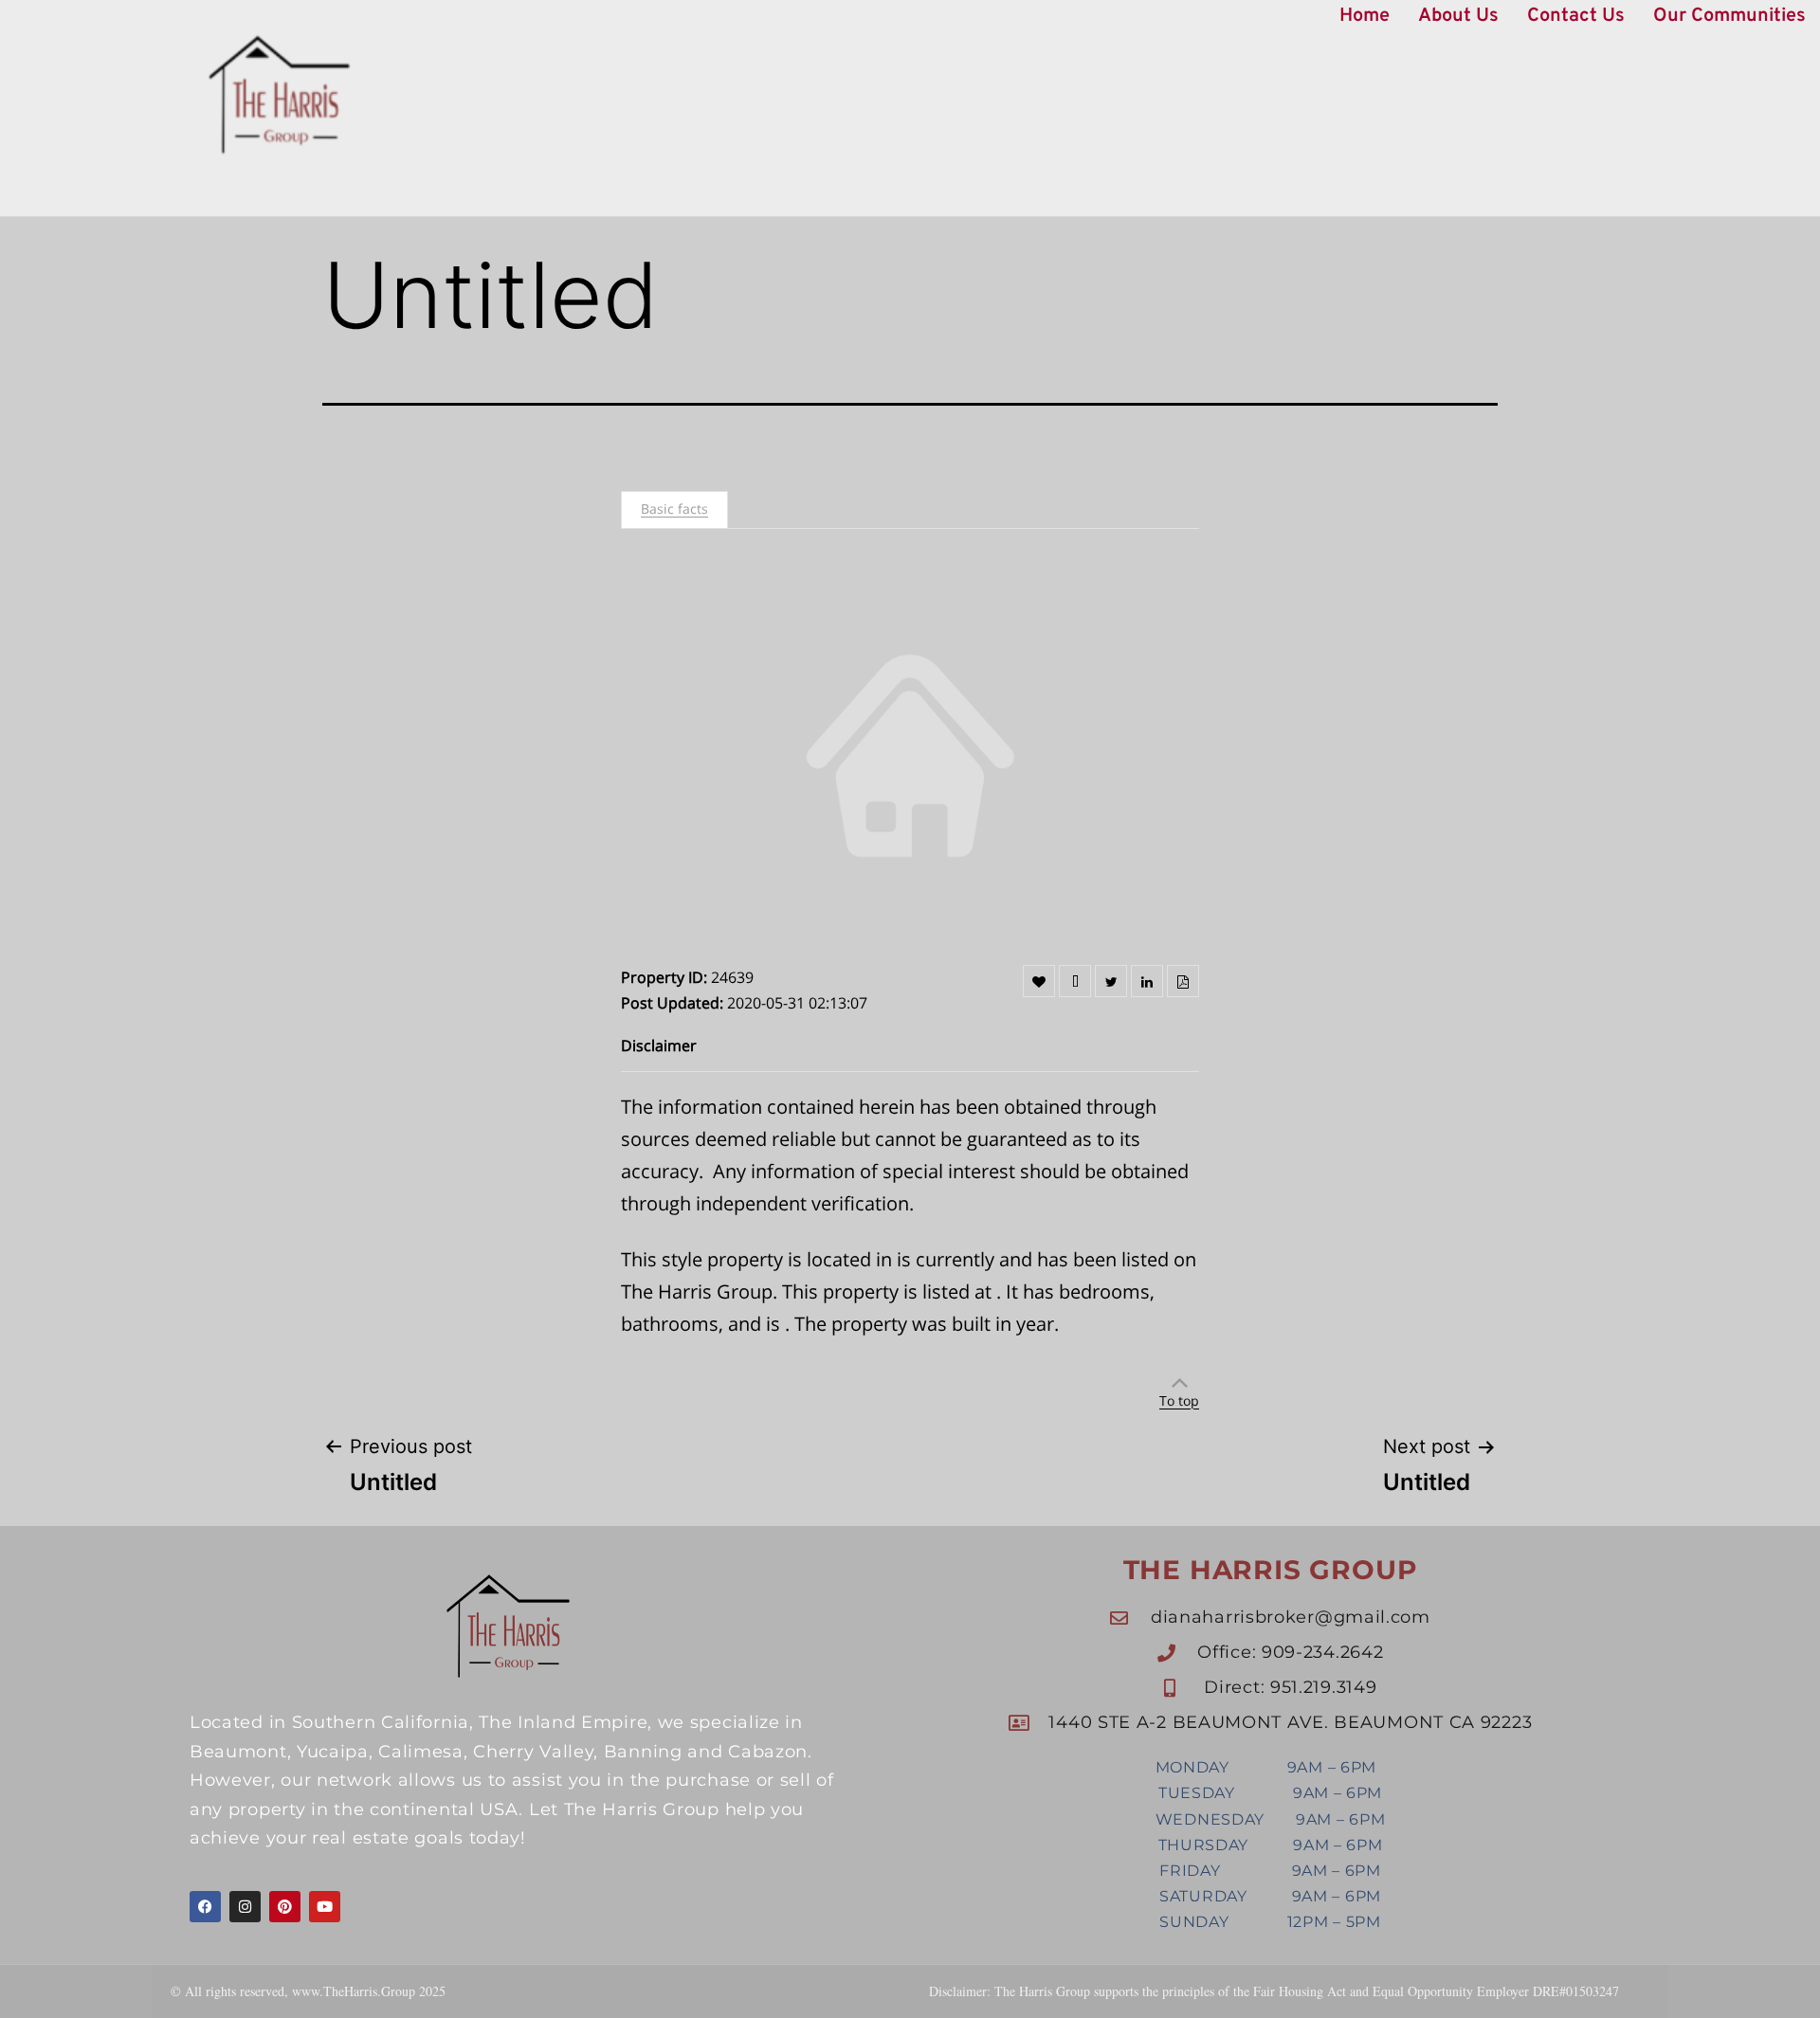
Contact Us (1576, 16)
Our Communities (1729, 16)
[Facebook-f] (205, 1907)
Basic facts (674, 509)
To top (1179, 1400)
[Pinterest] (285, 1907)
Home (1365, 16)
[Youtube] (325, 1907)
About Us (1458, 16)
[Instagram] (245, 1907)
